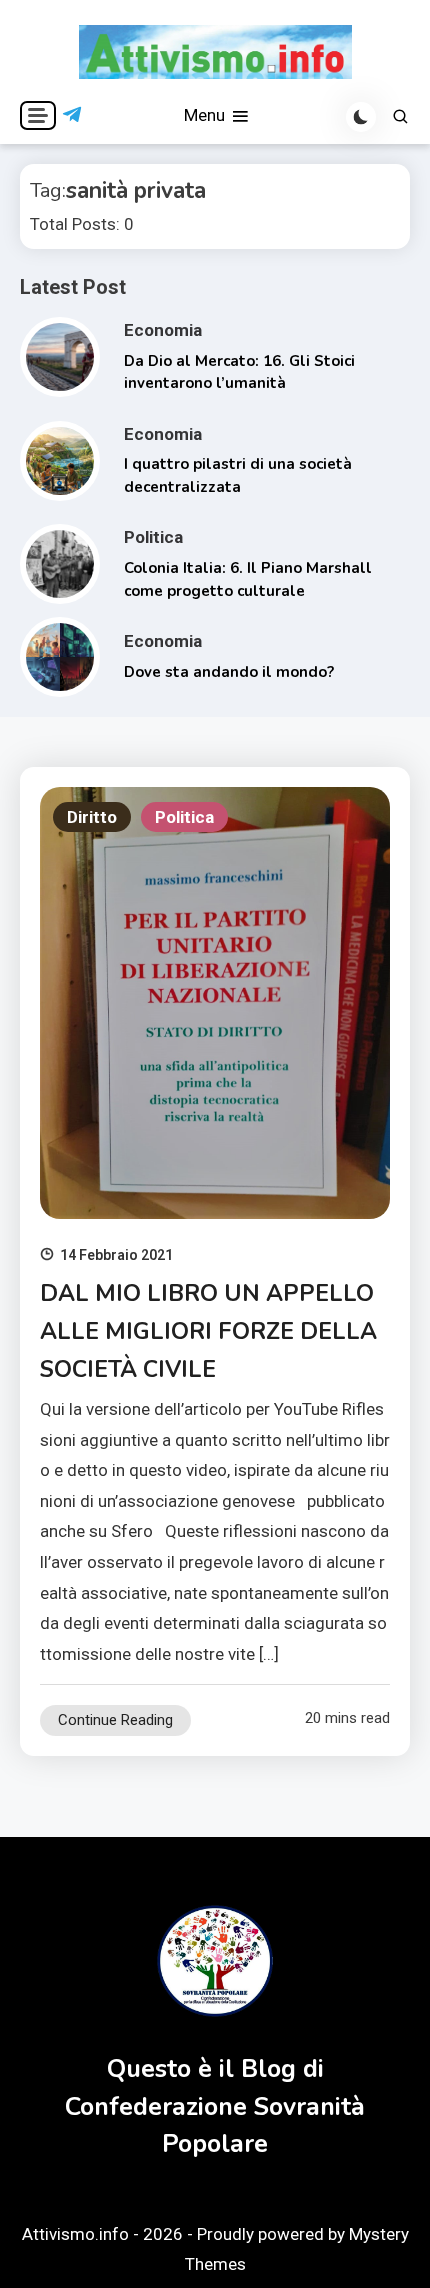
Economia (163, 330)
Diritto (92, 817)
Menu (206, 115)
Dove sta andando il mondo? (229, 672)
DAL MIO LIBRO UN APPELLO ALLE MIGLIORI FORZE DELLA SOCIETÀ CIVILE (208, 1331)
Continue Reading (115, 1720)
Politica (153, 537)
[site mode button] (361, 117)
